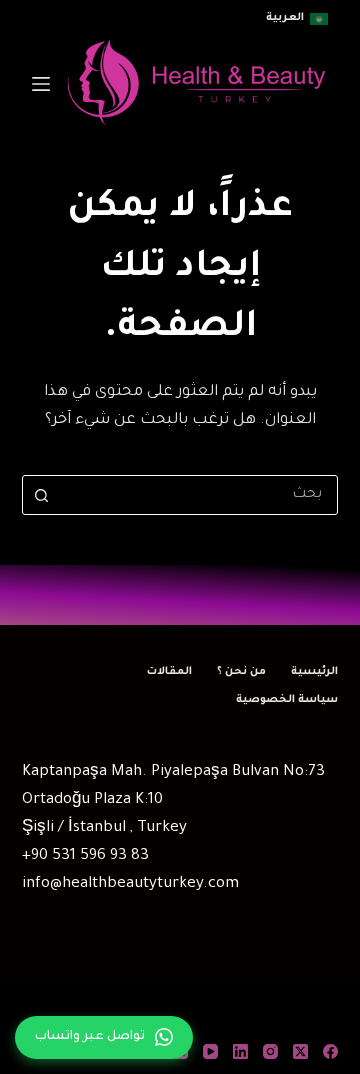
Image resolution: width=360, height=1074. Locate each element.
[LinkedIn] (240, 1051)
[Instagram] (270, 1051)
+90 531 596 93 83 (85, 856)
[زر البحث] (42, 495)
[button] (297, 19)
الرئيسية (314, 672)
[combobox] (199, 495)
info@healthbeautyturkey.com (130, 884)
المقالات (169, 672)
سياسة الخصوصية (287, 700)
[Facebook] (330, 1051)
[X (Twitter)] (300, 1051)
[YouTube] (210, 1051)
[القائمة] (41, 84)
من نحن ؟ (241, 672)
